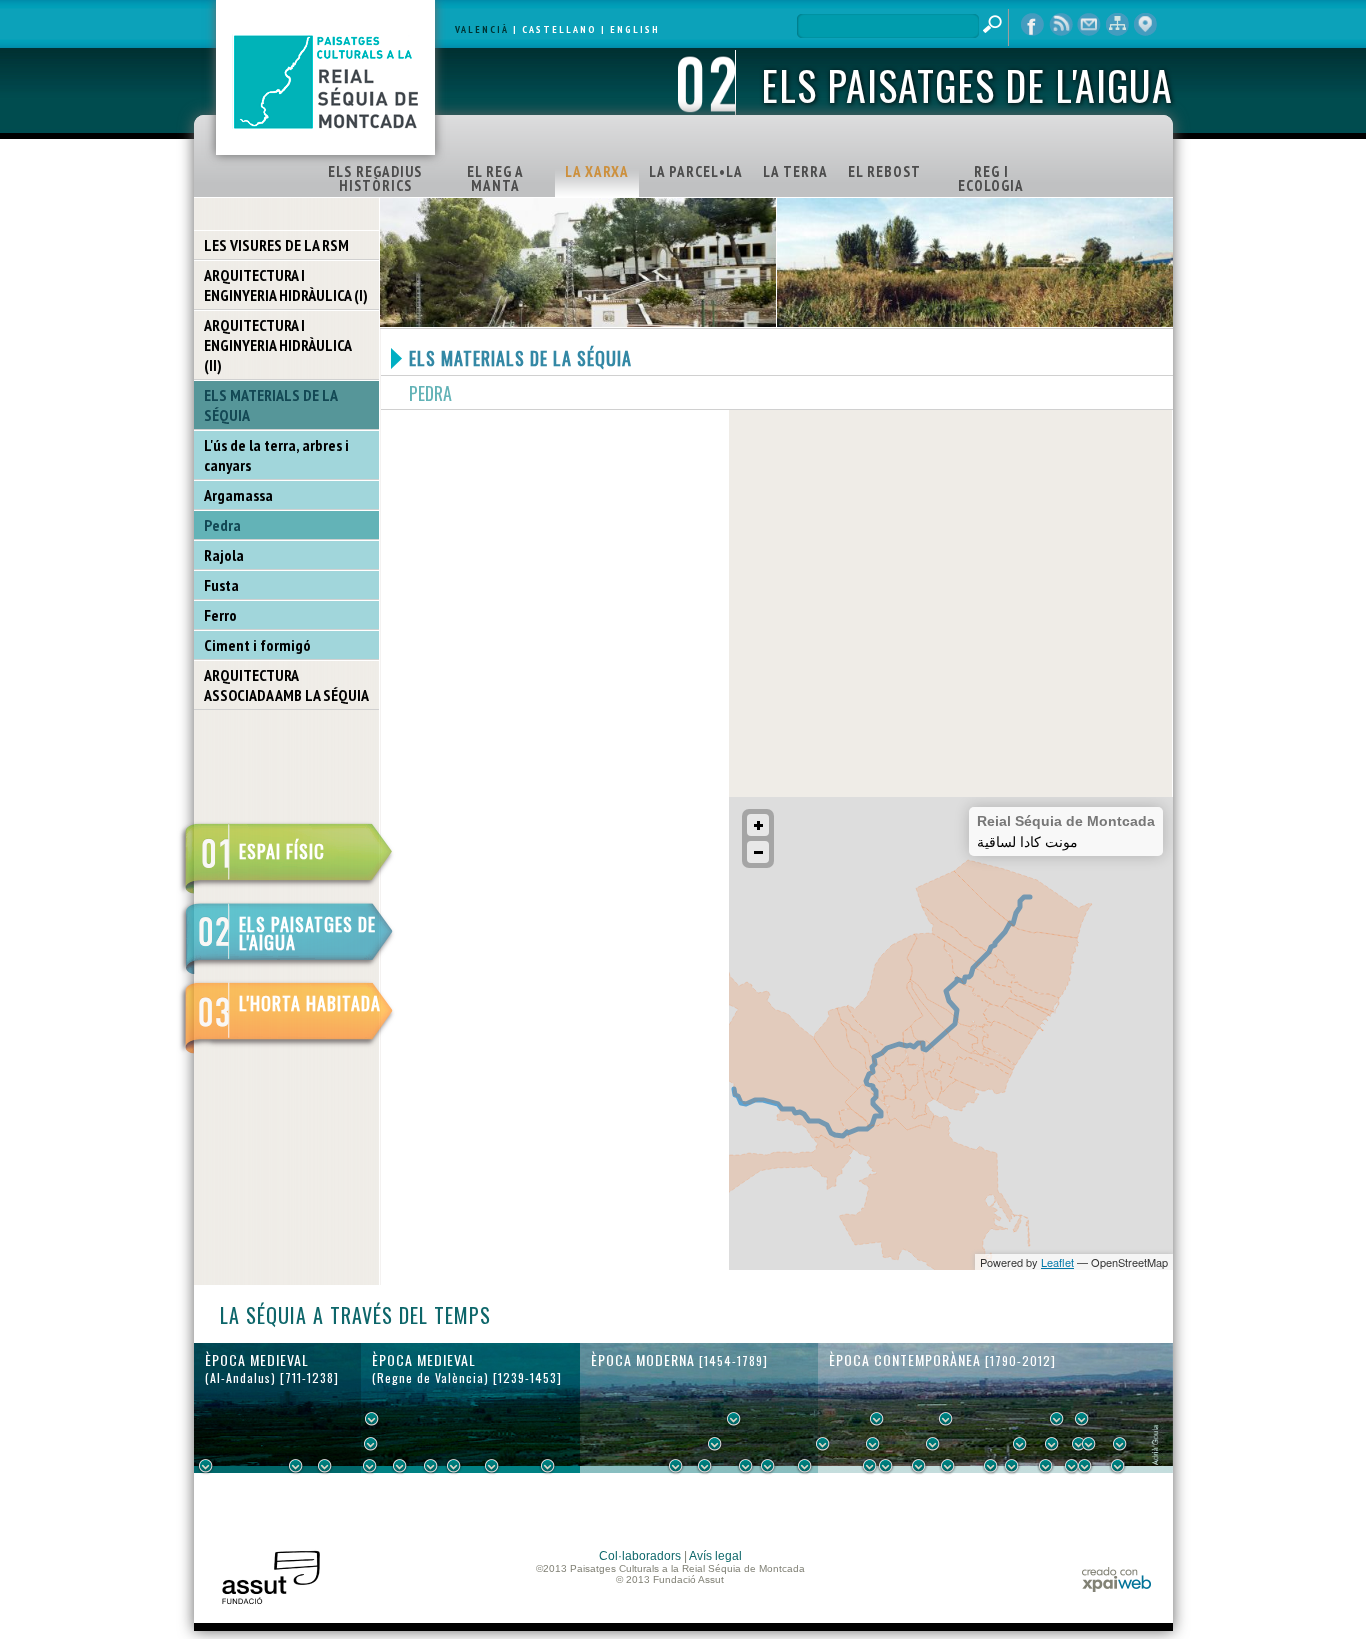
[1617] (705, 1466)
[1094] (325, 1466)
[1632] (715, 1444)
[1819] (873, 1444)
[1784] (823, 1444)
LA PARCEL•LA (696, 171)
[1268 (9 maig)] (400, 1466)
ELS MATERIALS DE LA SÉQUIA (271, 405)
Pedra (222, 525)
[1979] (1118, 1466)
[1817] (870, 1466)
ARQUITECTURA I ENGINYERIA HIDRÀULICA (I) (286, 285)
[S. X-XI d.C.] (296, 1466)
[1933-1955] (1082, 1419)
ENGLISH (635, 29)
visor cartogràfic (1145, 25)
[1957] (1085, 1466)
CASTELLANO (559, 29)
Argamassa (238, 495)
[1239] (371, 1444)
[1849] (919, 1466)
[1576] (676, 1466)
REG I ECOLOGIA (991, 178)
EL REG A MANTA (495, 178)
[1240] (372, 1419)
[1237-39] (370, 1466)
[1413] (548, 1466)
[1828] (886, 1466)
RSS (1061, 25)
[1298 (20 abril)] (431, 1466)
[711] (206, 1466)
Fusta (221, 585)
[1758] (805, 1466)
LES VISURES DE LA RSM (276, 245)
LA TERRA (795, 171)
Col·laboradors (640, 1556)
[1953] (1079, 1444)
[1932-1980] (1120, 1444)
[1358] (492, 1466)
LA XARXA (597, 171)
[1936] (1052, 1444)
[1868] (948, 1466)
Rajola (224, 555)
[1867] (946, 1419)
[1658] (734, 1419)
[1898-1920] (1012, 1466)
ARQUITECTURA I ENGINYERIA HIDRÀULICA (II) (278, 345)
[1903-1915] (1020, 1444)
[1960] (1089, 1444)
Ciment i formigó (257, 645)
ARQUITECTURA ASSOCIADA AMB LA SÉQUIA (286, 685)
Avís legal (715, 1556)
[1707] (768, 1466)
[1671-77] (746, 1466)
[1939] (1057, 1419)
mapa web (1117, 25)
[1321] (454, 1466)
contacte (1089, 25)
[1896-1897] (991, 1466)
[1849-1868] (933, 1444)
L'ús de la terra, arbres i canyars (276, 455)
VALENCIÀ (482, 29)
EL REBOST (884, 171)
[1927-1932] (1046, 1466)
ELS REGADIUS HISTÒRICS (375, 178)
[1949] (1072, 1466)
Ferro (220, 615)
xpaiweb (1116, 1579)
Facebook (1033, 25)
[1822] (877, 1419)
